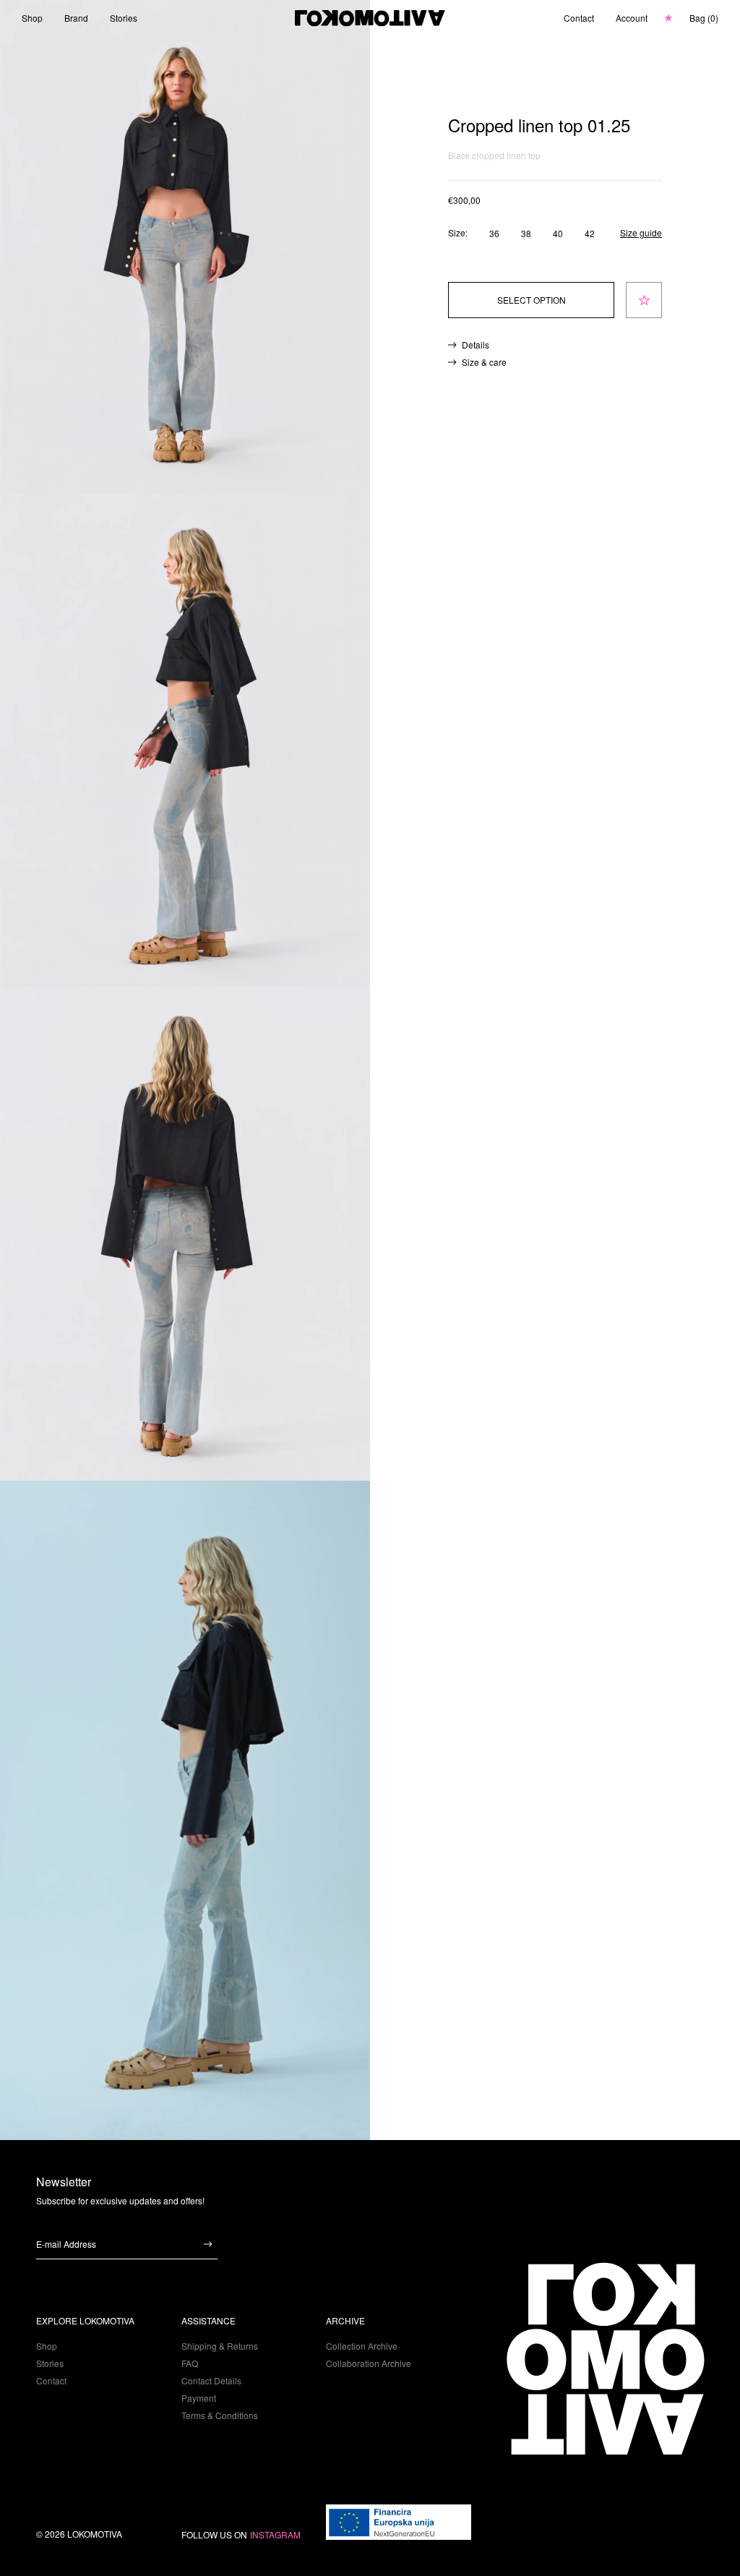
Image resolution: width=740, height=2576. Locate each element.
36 (494, 233)
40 (558, 233)
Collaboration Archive (369, 2363)
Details (476, 345)
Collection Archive (362, 2346)
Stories (124, 18)
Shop (32, 18)
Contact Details (211, 2380)
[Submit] (208, 2244)
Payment (199, 2398)
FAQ (190, 2363)
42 (590, 233)
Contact (579, 18)
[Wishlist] (668, 18)
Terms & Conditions (220, 2415)
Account (632, 18)
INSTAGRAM (275, 2535)
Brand (76, 18)
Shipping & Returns (220, 2346)
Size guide (641, 233)
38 (526, 233)
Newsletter (64, 2182)
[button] (704, 18)
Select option (532, 300)
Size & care (484, 362)
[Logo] (370, 18)
